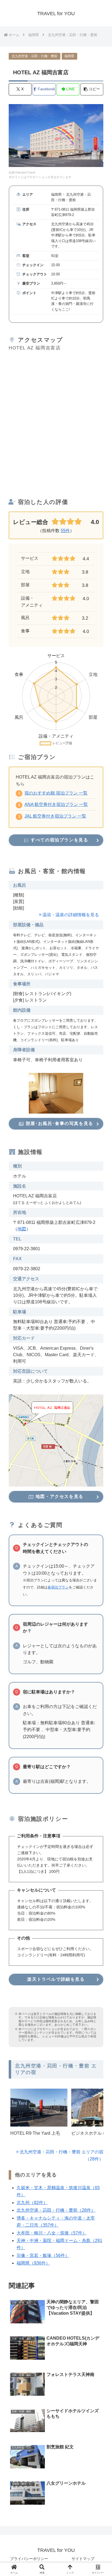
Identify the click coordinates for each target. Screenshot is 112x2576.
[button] (92, 89)
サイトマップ (83, 2559)
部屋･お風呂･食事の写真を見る (59, 1123)
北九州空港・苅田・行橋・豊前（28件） (56, 2210)
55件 (65, 531)
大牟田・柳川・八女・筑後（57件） (52, 2233)
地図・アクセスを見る (59, 1496)
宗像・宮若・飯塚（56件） (43, 2255)
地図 (22, 1229)
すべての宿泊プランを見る (59, 840)
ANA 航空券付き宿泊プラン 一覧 (56, 804)
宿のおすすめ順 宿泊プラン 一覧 (56, 793)
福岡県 (69, 56)
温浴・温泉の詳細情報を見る (71, 915)
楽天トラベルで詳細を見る (56, 1979)
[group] (39, 2117)
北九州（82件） (32, 2203)
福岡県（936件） (33, 2263)
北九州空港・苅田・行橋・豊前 (35, 56)
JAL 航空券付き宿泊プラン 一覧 (55, 816)
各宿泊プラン (58, 1587)
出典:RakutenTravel (22, 172)
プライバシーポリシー (29, 2559)
